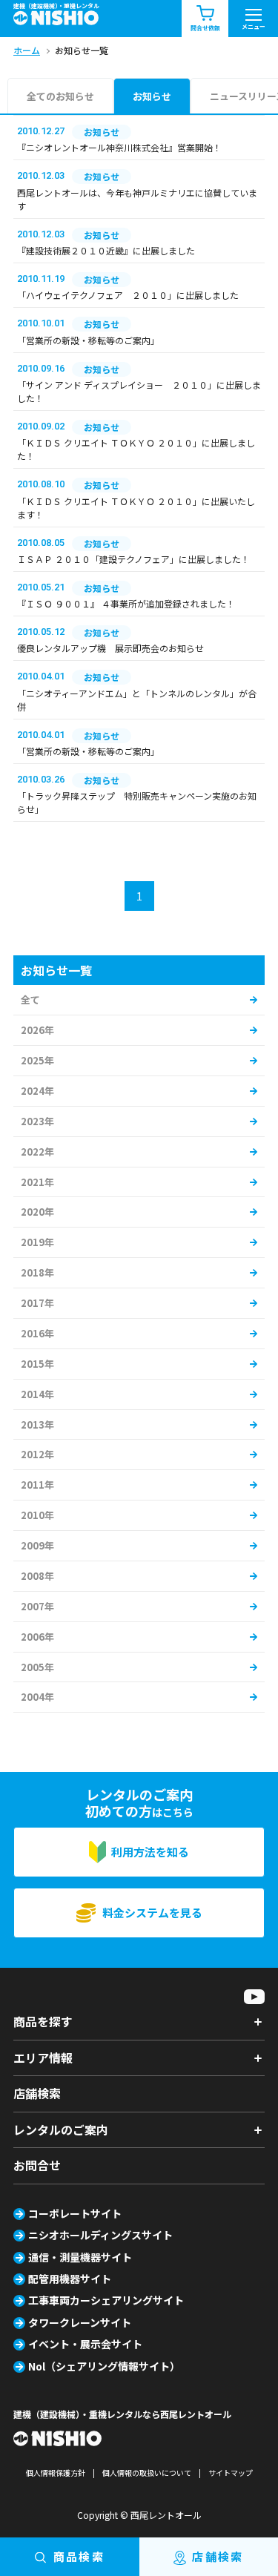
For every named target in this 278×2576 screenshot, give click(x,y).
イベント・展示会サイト (85, 2344)
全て (30, 999)
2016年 (37, 1333)
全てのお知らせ (60, 96)
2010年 (37, 1515)
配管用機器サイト (70, 2279)
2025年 (37, 1060)
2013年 (37, 1424)
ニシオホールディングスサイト (100, 2235)
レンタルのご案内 (61, 2129)
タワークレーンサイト (80, 2322)
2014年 (37, 1394)
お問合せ (37, 2165)
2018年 (37, 1272)
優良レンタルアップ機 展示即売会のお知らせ (110, 648)
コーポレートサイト (75, 2213)
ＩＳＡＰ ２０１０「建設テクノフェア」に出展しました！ (133, 559)
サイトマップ (231, 2473)
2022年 (37, 1152)
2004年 (37, 1697)
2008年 (37, 1576)
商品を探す (43, 2021)
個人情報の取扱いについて (147, 2473)
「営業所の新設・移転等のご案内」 (88, 340)
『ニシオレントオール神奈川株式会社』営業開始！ (119, 147)
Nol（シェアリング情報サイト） (104, 2366)
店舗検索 (37, 2093)
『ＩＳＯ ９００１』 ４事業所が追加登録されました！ (126, 603)
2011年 (37, 1485)
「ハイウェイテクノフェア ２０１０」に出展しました (128, 295)
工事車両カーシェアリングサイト (106, 2300)
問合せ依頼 (205, 28)
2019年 (37, 1242)
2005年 (37, 1667)
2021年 (37, 1182)
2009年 (37, 1545)
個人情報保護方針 (56, 2473)
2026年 (37, 1030)
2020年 (37, 1212)
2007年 (37, 1606)
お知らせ (152, 96)
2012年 (37, 1454)
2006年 (37, 1637)
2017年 (37, 1303)
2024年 (37, 1091)
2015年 (37, 1364)
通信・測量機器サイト (80, 2257)
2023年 (37, 1121)
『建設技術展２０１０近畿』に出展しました (106, 250)
